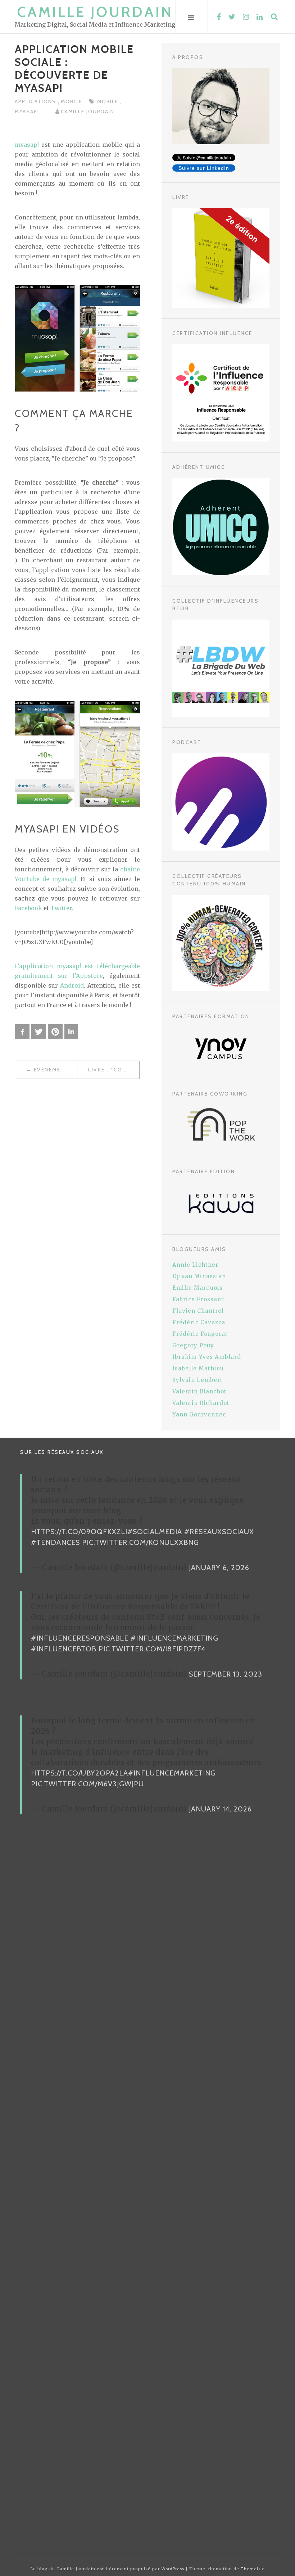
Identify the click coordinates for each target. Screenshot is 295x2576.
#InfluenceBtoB (64, 1649)
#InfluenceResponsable (80, 1638)
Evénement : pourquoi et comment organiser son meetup (55, 1070)
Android (72, 985)
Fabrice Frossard (198, 1299)
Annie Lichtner (195, 1265)
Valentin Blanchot (199, 1391)
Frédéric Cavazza (199, 1322)
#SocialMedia (155, 1532)
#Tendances (55, 1542)
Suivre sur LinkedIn (204, 168)
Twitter (61, 908)
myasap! (28, 112)
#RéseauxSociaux (219, 1532)
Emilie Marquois (198, 1288)
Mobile (71, 101)
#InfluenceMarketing (174, 1638)
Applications (36, 101)
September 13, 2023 (226, 1674)
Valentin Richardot (201, 1403)
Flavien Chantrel (198, 1311)
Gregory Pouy (193, 1345)
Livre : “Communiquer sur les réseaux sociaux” (114, 1070)
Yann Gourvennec (199, 1414)
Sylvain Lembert (198, 1380)
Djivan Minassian (199, 1276)
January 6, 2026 (219, 1568)
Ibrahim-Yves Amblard (207, 1357)
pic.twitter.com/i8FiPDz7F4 (152, 1649)
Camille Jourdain (95, 12)
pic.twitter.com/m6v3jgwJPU (87, 1784)
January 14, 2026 (220, 1809)
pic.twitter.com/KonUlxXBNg (140, 1542)
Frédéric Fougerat (200, 1334)
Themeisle (253, 2569)
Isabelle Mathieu (198, 1368)
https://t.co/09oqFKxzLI (79, 1532)
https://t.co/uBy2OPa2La (80, 1773)
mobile (109, 101)
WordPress (173, 2569)
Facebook (28, 908)
